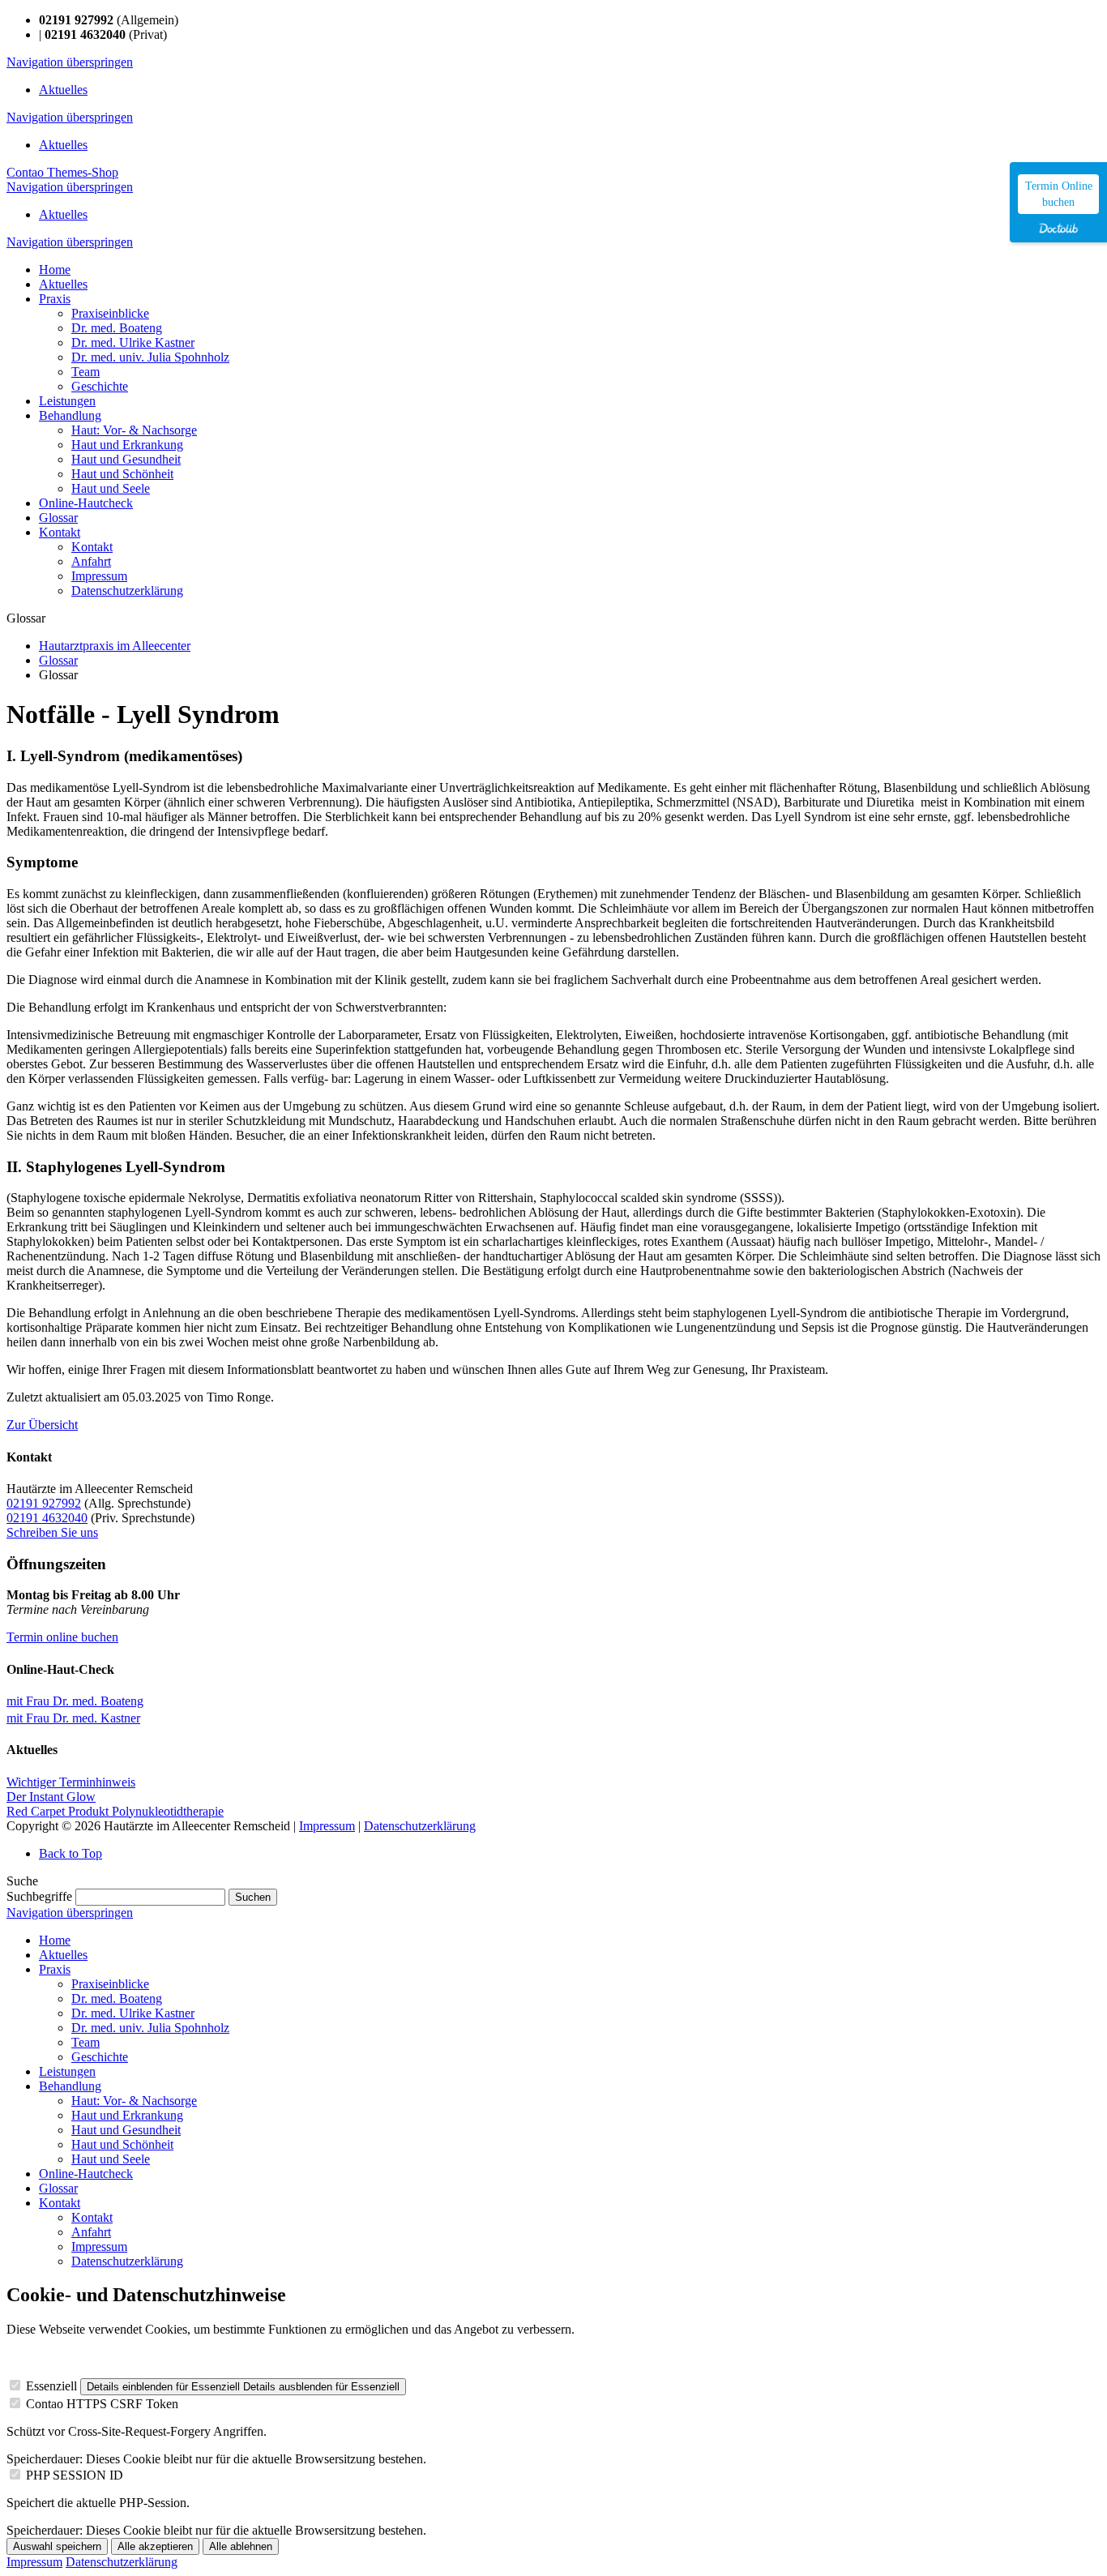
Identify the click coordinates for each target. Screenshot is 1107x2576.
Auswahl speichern (57, 2546)
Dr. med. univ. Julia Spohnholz (150, 2028)
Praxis (55, 1969)
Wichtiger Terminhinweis (71, 1782)
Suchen (253, 1897)
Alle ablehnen (241, 2546)
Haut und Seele (111, 2159)
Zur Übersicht (42, 1425)
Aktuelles (63, 90)
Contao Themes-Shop (62, 172)
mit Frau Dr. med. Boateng (75, 1701)
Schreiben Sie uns (52, 1532)
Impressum (327, 1826)
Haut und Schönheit (122, 2144)
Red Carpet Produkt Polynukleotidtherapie (115, 1811)
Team (85, 2042)
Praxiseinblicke (110, 1984)
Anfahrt (91, 2232)
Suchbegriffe (39, 1896)
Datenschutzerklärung (420, 1826)
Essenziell (51, 2386)
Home (55, 1940)
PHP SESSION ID (75, 2475)
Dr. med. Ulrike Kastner (133, 2013)
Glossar (58, 660)
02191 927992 (44, 1503)
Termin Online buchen (1059, 194)
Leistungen (67, 2071)
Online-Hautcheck (86, 2174)
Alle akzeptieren (155, 2546)
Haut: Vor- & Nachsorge (134, 2101)
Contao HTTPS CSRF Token (102, 2404)
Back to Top (71, 1853)
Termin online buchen (62, 1637)
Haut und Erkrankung (127, 2115)
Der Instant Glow (51, 1797)
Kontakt (60, 2203)
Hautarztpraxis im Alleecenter (115, 646)
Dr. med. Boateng (117, 1998)
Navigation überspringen (70, 62)
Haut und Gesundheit (126, 2130)
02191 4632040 (47, 1518)
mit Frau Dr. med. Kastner (73, 1718)
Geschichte (100, 2057)
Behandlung (70, 2086)
